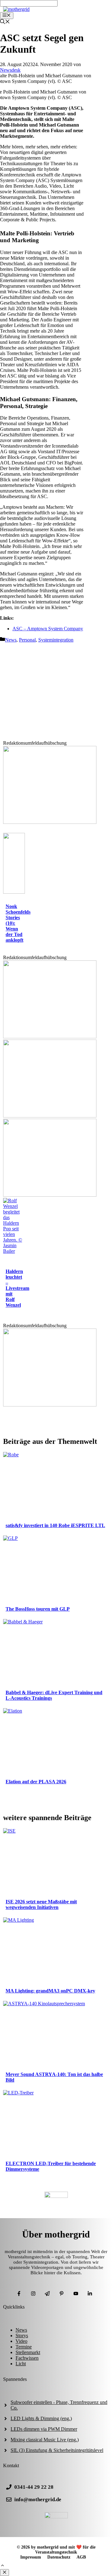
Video (21, 2341)
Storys (22, 2336)
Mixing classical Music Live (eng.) (45, 2440)
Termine (24, 2347)
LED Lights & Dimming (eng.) (41, 2418)
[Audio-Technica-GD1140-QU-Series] (50, 1195)
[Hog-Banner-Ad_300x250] (50, 822)
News (11, 640)
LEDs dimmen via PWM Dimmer (44, 2429)
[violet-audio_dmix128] (50, 1116)
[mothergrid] (16, 9)
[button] (2, 2566)
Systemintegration (56, 640)
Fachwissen (27, 2358)
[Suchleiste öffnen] (5, 22)
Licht (21, 2364)
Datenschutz (59, 2557)
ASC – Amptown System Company (48, 629)
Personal (27, 640)
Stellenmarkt (28, 2352)
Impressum (31, 2557)
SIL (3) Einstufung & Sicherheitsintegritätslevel (57, 2450)
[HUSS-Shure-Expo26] (50, 1037)
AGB (81, 2557)
